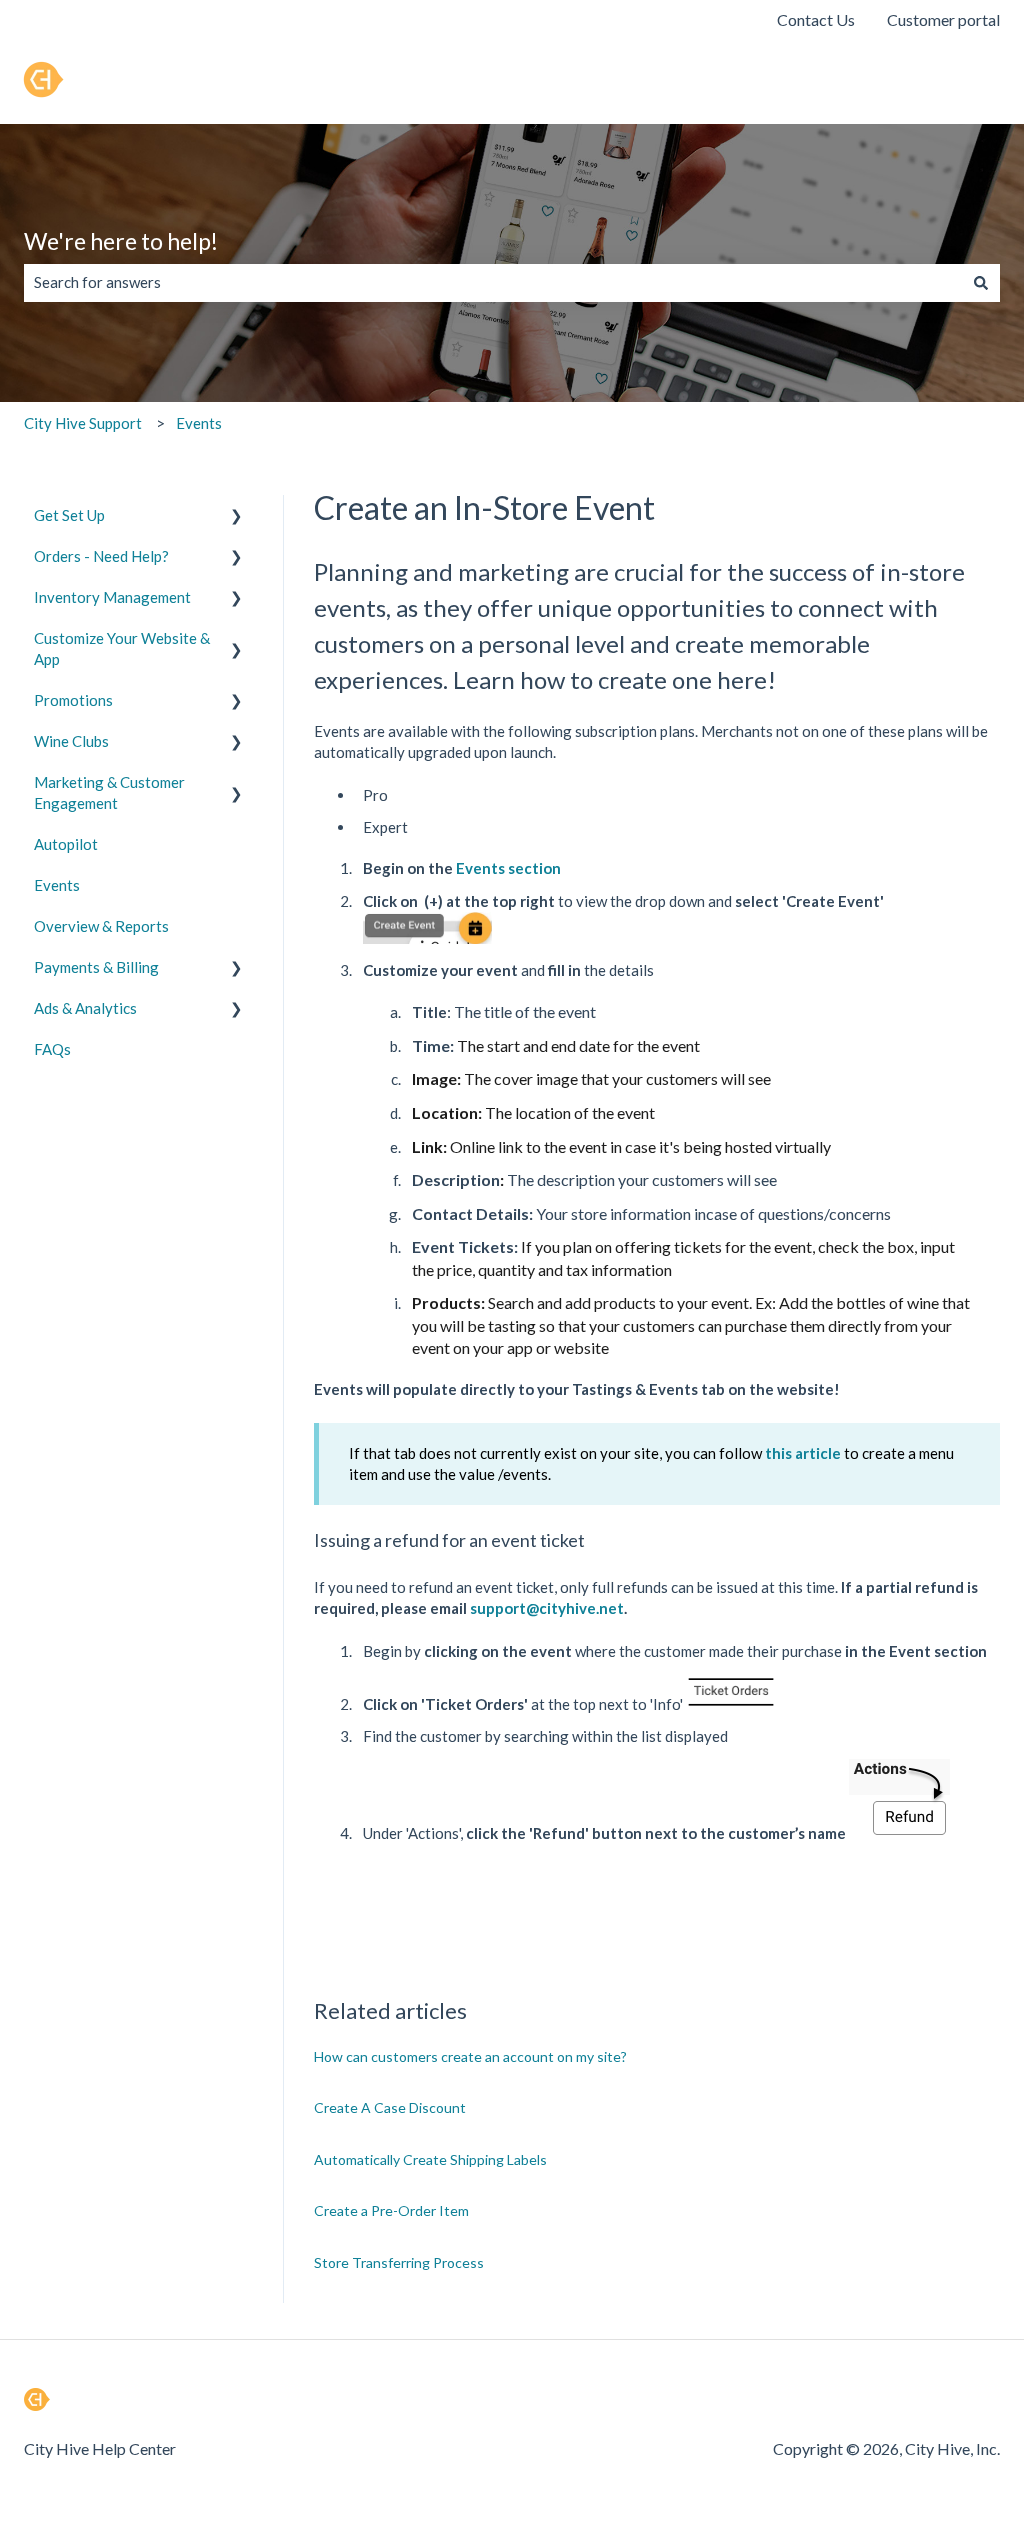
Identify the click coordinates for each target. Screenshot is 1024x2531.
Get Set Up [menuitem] (69, 515)
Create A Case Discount (390, 2107)
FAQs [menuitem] (52, 1049)
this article (803, 1453)
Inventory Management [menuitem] (112, 597)
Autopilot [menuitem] (66, 844)
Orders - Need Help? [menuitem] (101, 556)
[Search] (981, 282)
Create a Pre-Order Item (391, 2210)
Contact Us (816, 19)
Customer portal (943, 19)
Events (199, 423)
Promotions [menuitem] (73, 700)
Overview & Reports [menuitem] (101, 926)
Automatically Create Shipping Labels (430, 2159)
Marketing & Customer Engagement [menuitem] (109, 792)
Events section (508, 868)
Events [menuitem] (57, 885)
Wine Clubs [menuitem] (71, 741)
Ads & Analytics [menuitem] (85, 1008)
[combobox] (493, 282)
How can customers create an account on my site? (470, 2056)
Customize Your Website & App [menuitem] (122, 648)
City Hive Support (83, 423)
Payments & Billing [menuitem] (96, 967)
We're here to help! (121, 241)
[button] (237, 517)
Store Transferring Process (399, 2262)
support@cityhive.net (547, 1608)
